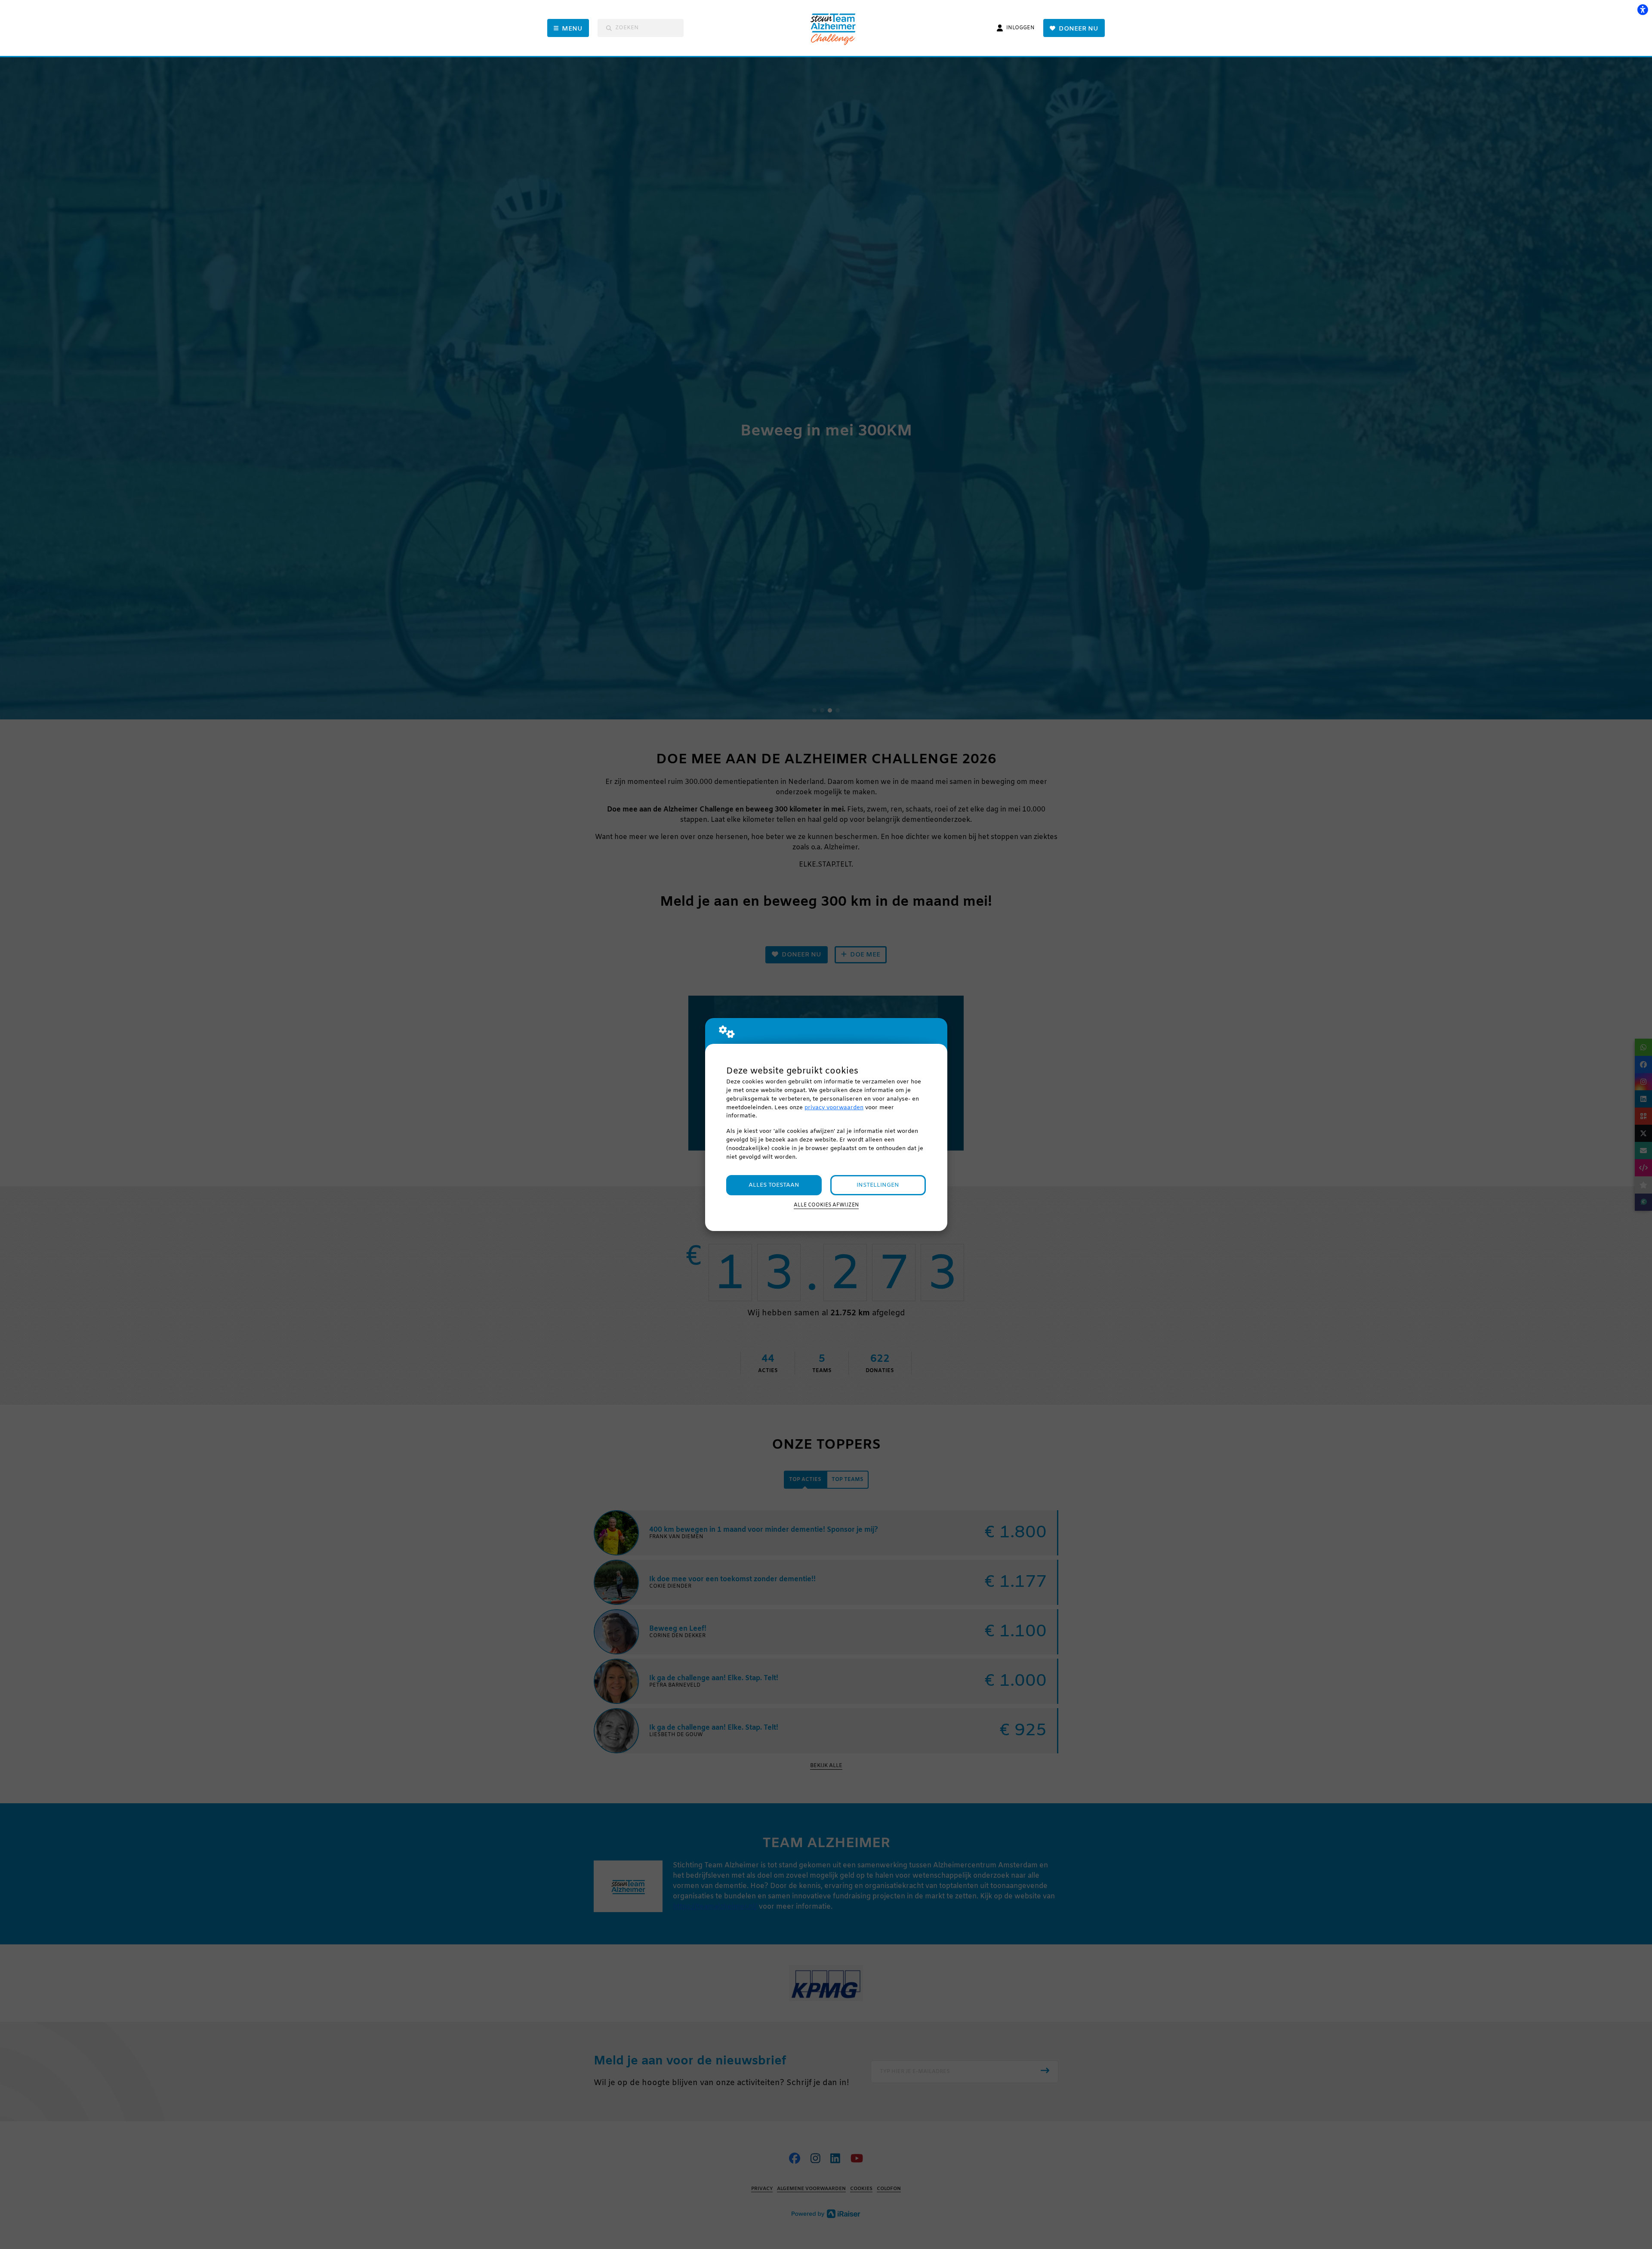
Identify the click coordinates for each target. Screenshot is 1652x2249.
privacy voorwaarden (834, 1108)
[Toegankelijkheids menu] (1643, 9)
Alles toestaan (774, 1185)
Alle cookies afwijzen (826, 1205)
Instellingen (878, 1185)
